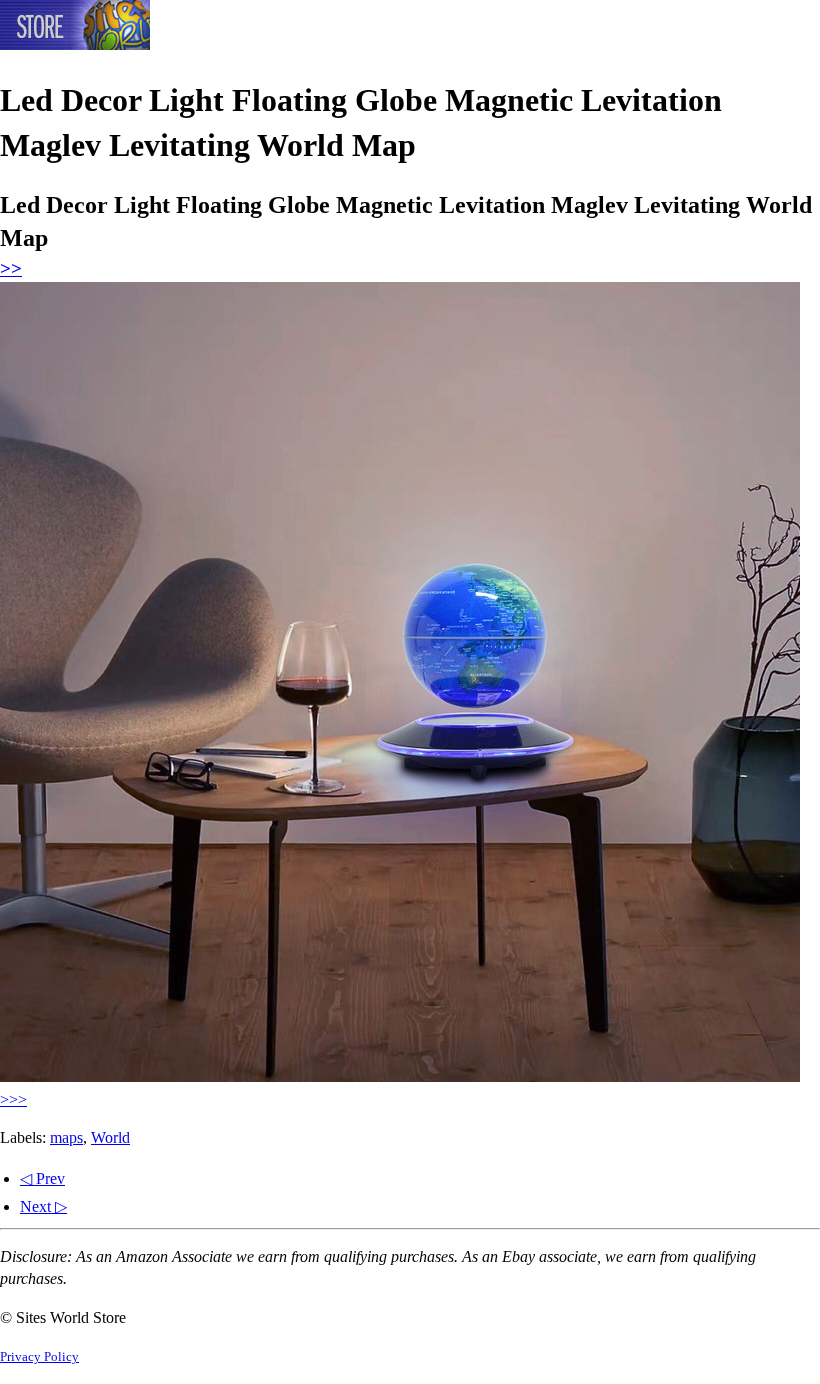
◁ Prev (42, 1178)
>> (11, 268)
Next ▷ (43, 1206)
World (110, 1137)
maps (66, 1137)
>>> (13, 1099)
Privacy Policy (39, 1357)
